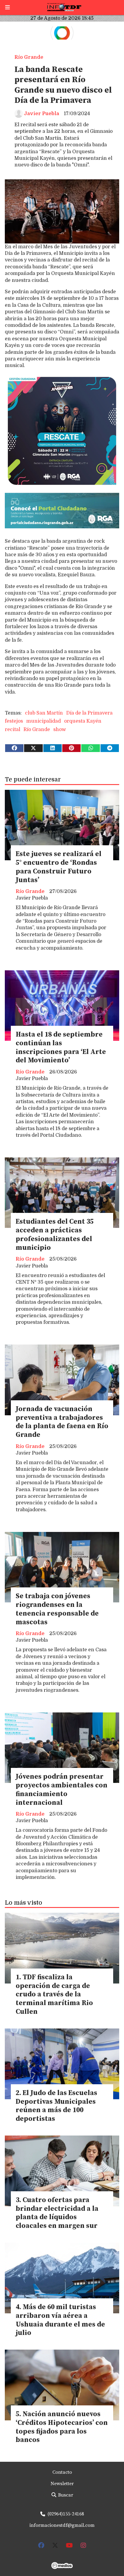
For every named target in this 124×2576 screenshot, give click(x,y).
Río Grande (29, 57)
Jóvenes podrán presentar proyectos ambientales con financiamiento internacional (62, 1790)
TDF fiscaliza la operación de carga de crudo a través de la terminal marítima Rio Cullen (54, 1995)
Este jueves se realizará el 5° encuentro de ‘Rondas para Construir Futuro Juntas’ (59, 867)
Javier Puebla (41, 114)
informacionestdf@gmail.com (62, 2525)
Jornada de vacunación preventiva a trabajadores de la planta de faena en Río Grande (62, 1422)
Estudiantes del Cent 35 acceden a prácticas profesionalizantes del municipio (55, 1235)
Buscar (65, 2495)
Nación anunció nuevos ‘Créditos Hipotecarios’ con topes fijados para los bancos (62, 2427)
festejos (14, 721)
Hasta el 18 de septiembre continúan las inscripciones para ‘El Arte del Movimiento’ (61, 1048)
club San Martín (44, 713)
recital (12, 730)
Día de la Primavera (89, 713)
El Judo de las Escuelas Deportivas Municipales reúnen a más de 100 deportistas (56, 2106)
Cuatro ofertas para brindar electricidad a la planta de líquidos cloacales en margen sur (57, 2213)
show (60, 730)
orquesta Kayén (83, 721)
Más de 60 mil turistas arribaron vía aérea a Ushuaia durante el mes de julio (60, 2320)
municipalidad (43, 721)
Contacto (62, 2472)
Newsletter (62, 2484)
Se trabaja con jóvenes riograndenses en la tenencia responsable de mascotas (57, 1609)
